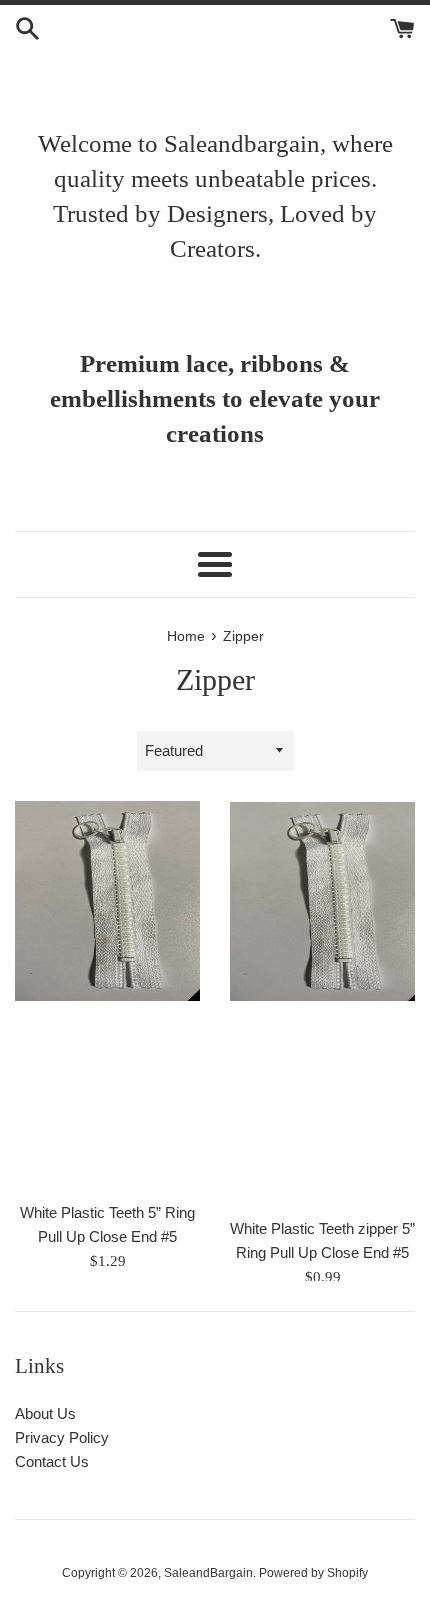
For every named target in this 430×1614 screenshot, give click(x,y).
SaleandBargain (208, 1573)
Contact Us (52, 1461)
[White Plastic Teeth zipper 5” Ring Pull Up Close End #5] (322, 1004)
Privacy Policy (62, 1437)
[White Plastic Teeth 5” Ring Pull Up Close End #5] (107, 996)
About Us (45, 1413)
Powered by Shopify (313, 1573)
